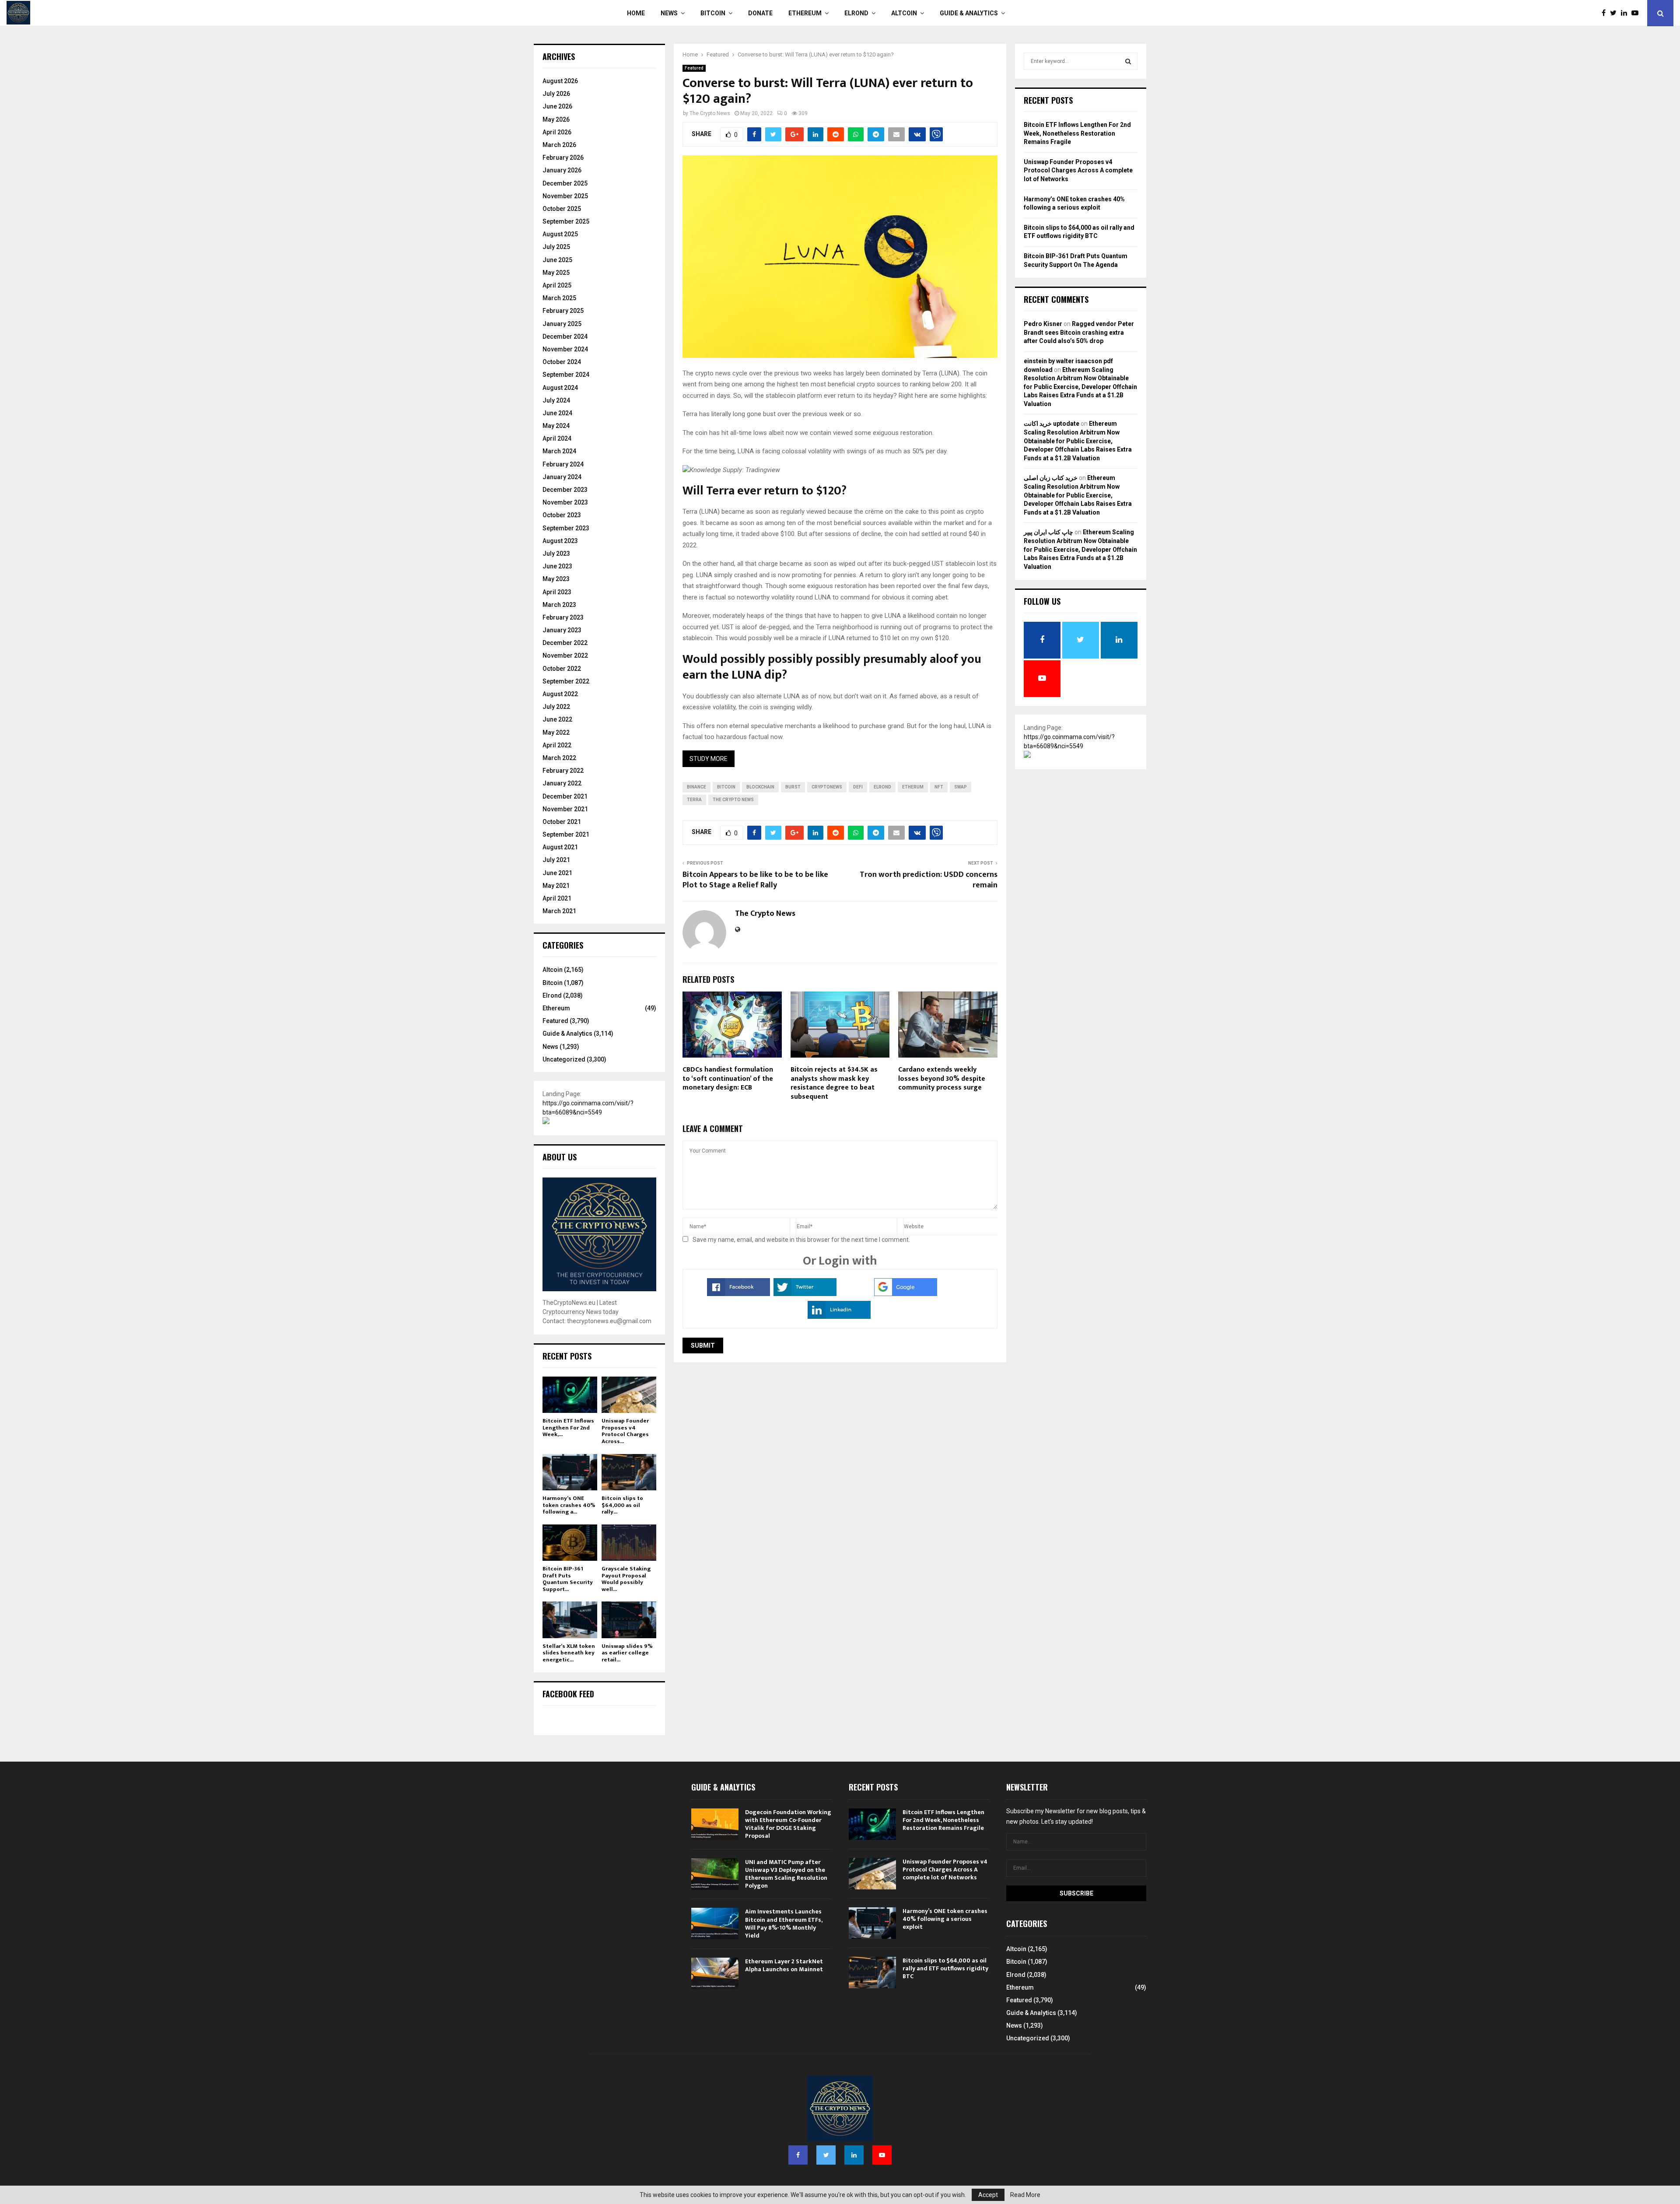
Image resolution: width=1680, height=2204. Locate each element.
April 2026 (557, 132)
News (669, 13)
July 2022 (556, 707)
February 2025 (563, 311)
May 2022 (556, 732)
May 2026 (556, 119)
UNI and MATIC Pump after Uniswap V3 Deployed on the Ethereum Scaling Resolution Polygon (786, 1874)
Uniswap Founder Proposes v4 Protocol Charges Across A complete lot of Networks (1078, 170)
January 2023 (562, 630)
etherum (913, 787)
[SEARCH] (1128, 61)
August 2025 (560, 234)
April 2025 (557, 285)
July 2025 (556, 247)
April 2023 (557, 592)
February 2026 (563, 158)
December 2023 (565, 490)
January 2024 (562, 477)
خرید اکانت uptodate (1052, 424)
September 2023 (566, 528)
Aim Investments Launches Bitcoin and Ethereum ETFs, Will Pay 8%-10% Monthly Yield (784, 1924)
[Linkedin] (1626, 13)
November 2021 (565, 809)
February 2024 (563, 464)
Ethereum (805, 13)
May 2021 (556, 886)
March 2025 (559, 298)
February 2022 (563, 771)
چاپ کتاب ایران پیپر (1048, 532)
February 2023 (563, 617)
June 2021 (557, 873)
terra (694, 800)
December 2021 (565, 796)
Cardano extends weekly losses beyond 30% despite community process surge (942, 1079)
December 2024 (565, 336)
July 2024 (556, 400)
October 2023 (562, 515)
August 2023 (560, 541)
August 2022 (560, 694)
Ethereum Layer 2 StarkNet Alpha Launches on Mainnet (784, 1965)
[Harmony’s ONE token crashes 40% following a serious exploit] (570, 1472)
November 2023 (565, 502)
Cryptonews (827, 787)
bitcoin (726, 787)
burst (793, 787)
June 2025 (557, 260)
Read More (1025, 2195)
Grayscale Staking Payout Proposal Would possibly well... (626, 1579)
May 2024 (556, 426)
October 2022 (562, 669)
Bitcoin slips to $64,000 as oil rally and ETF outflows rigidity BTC (945, 1968)
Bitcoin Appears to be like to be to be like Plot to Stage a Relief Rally (755, 880)
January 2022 (562, 783)
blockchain (760, 787)
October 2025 (562, 209)
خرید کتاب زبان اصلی (1051, 478)
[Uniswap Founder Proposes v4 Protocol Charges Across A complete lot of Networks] (629, 1395)
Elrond (856, 13)
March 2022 (559, 758)
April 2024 (557, 438)
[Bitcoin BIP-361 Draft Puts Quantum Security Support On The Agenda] (570, 1543)
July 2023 (556, 554)
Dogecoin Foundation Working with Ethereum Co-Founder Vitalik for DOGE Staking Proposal (788, 1824)
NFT (939, 787)
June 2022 (557, 719)
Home (636, 13)
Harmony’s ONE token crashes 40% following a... (569, 1505)
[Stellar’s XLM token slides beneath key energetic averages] (570, 1620)
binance (696, 787)
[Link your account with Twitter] (805, 1294)
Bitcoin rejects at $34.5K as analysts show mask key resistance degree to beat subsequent (834, 1083)
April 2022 (557, 745)
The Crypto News (710, 113)
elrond (882, 787)
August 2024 (560, 388)
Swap (961, 787)
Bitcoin (713, 13)
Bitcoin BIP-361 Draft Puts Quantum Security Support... (568, 1579)
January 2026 (562, 170)
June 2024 (557, 413)
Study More (709, 759)
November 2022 (565, 655)
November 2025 (565, 196)
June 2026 (557, 106)
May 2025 (556, 273)
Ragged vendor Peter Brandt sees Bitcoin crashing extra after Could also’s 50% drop (1079, 332)
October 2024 (562, 362)
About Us (560, 1157)
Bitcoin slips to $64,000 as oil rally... (622, 1505)
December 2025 (565, 183)
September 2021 (566, 834)
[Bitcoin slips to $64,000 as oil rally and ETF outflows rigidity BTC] (629, 1472)
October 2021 (562, 822)
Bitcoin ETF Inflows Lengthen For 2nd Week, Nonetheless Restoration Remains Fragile (1077, 133)
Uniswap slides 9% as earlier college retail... (627, 1653)
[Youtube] (1637, 13)
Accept (988, 2195)
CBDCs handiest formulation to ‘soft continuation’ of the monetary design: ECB (728, 1079)
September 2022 (566, 681)
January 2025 (562, 324)
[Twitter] (1615, 13)
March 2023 (559, 605)
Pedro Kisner (1043, 324)
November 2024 (565, 349)
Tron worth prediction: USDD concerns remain (929, 880)
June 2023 (557, 566)
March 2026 (559, 145)
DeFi (858, 787)
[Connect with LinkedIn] (839, 1317)
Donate (760, 13)
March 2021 (559, 911)
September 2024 (566, 375)
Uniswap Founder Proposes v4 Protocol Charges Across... (625, 1431)
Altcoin (904, 13)
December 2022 (565, 643)
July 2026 (556, 94)
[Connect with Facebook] (738, 1294)
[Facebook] (1606, 13)
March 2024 (559, 451)
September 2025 (566, 221)
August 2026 (560, 81)
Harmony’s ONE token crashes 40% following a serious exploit (945, 1919)
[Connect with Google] (906, 1294)
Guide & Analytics (969, 13)
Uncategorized (564, 1059)
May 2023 (556, 579)
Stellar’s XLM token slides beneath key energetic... (569, 1653)
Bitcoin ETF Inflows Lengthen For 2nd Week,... (568, 1428)
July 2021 (556, 860)
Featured (694, 68)
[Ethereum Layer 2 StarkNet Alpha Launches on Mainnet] (715, 1973)
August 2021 (560, 847)
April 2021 (557, 898)
